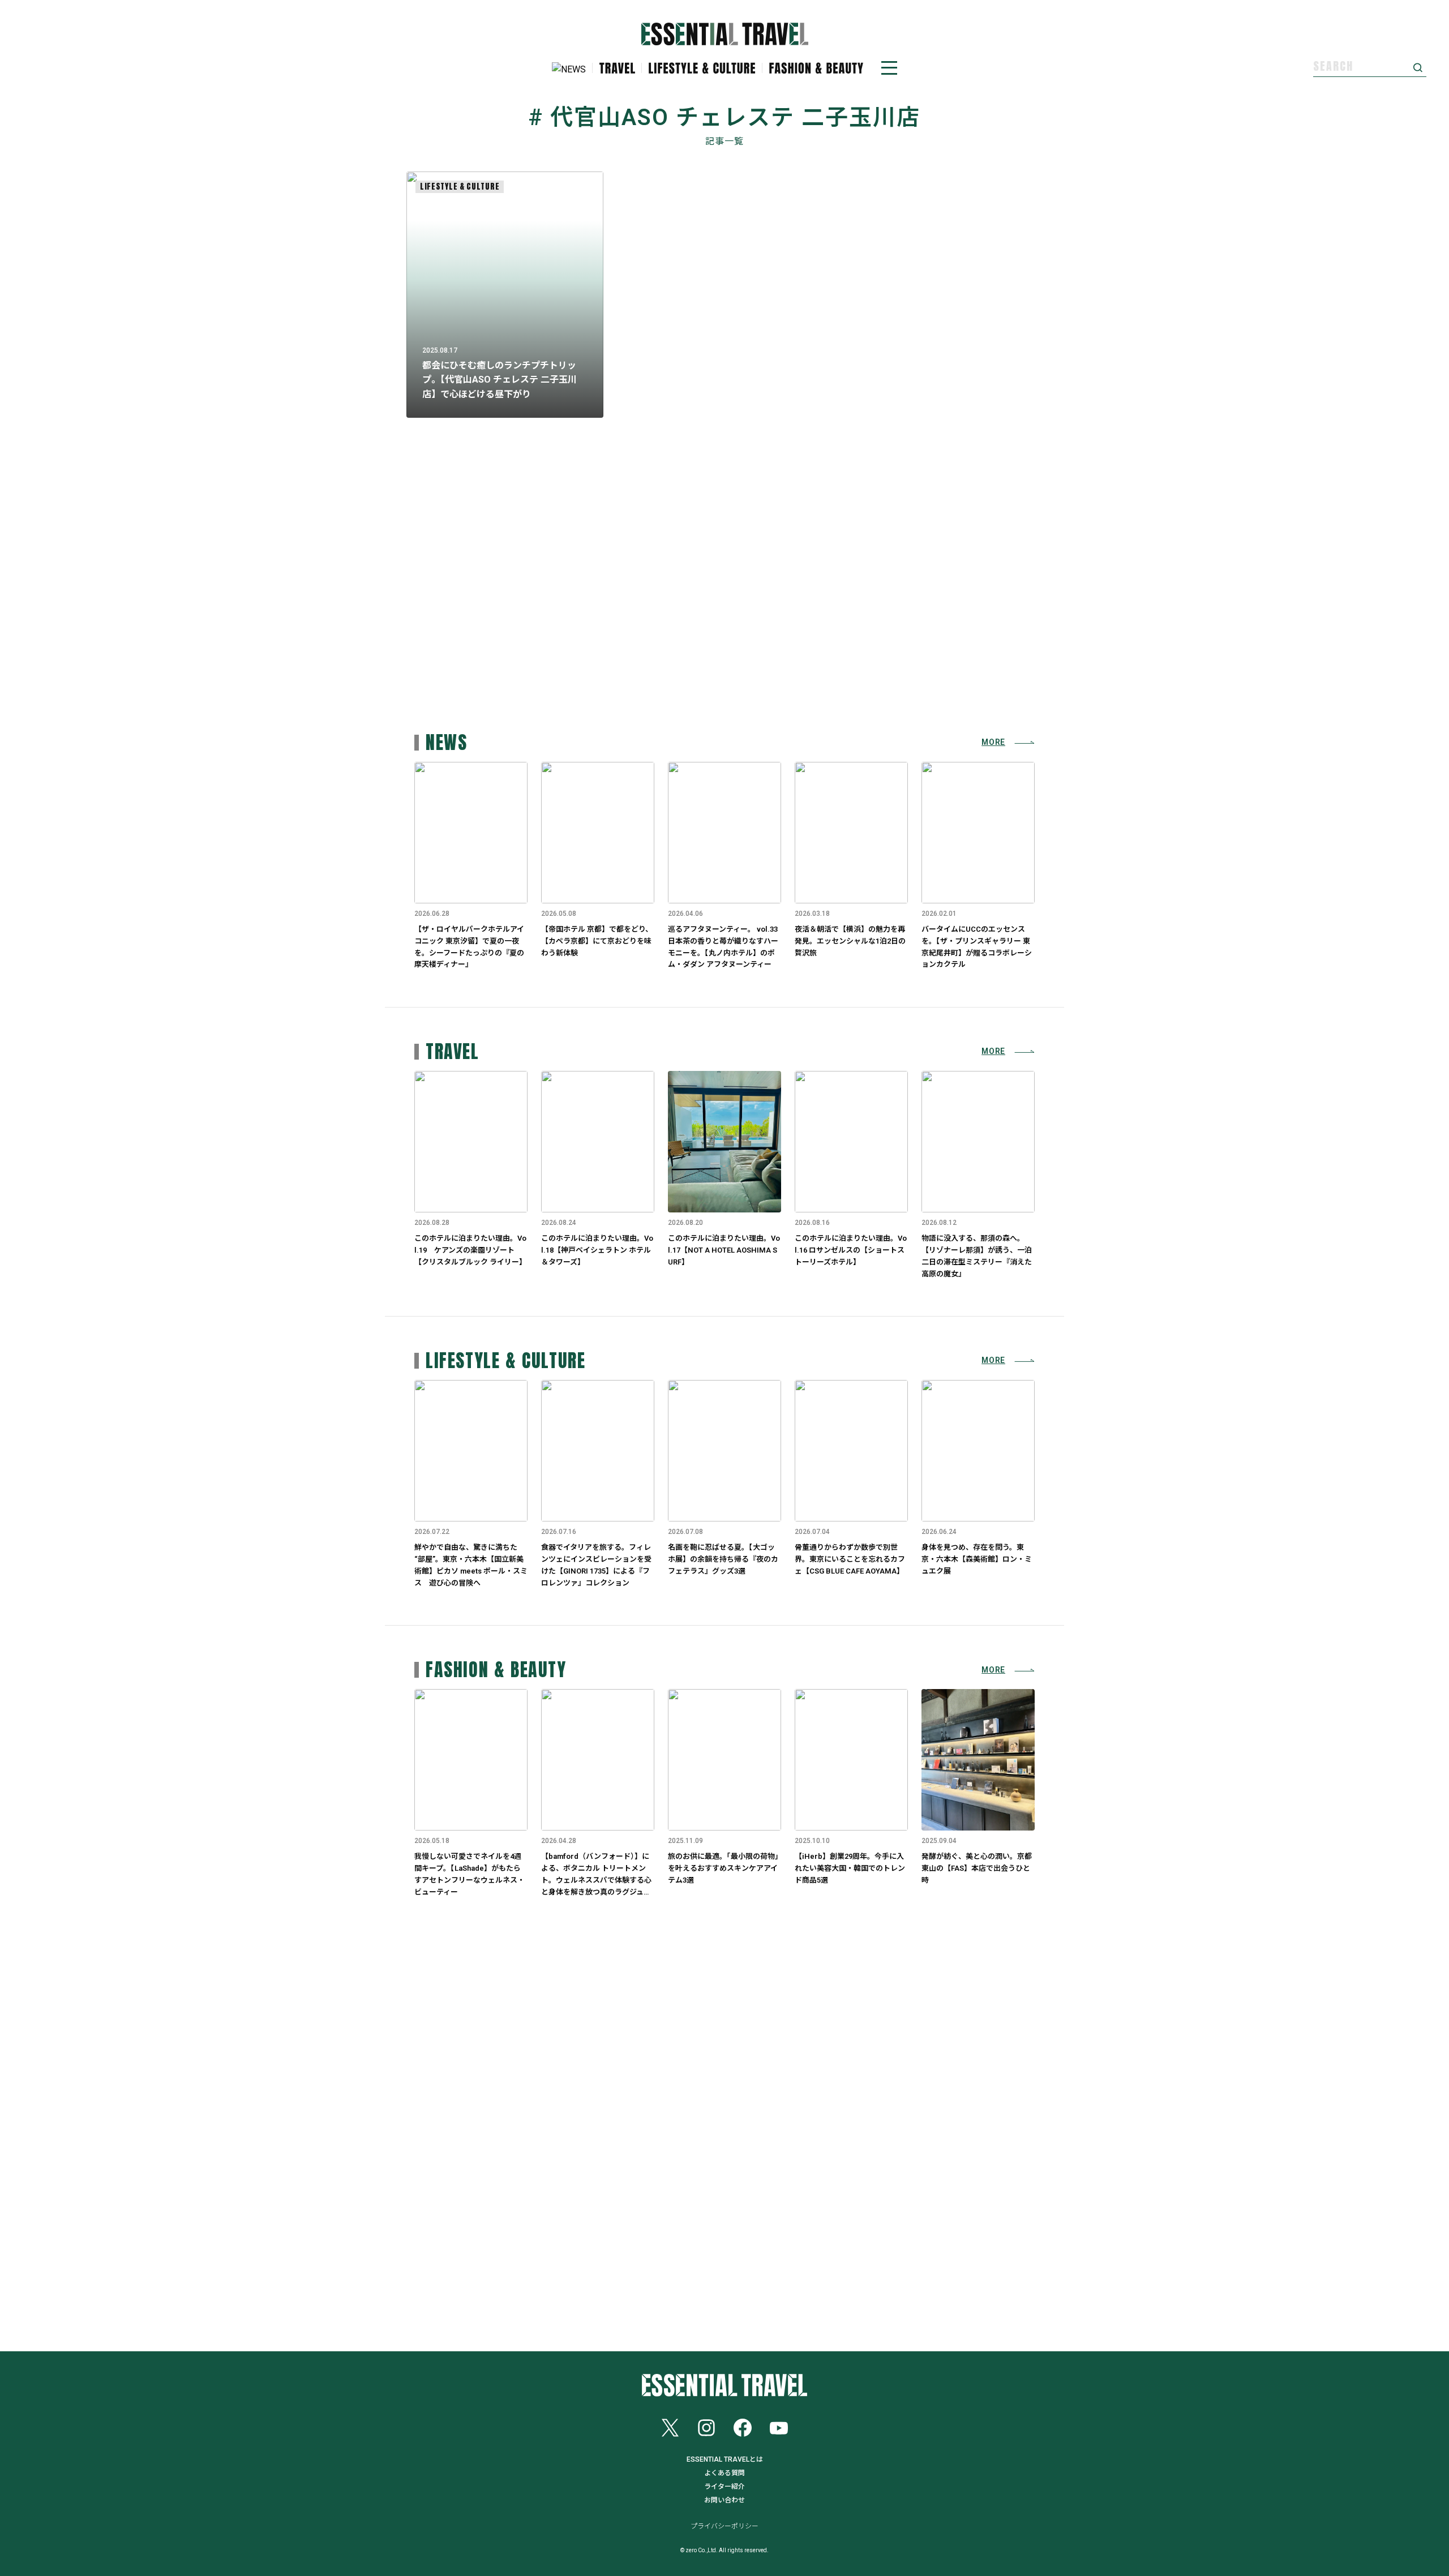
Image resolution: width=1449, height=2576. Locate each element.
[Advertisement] (724, 610)
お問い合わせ (724, 2500)
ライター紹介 (724, 2487)
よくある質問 (724, 2473)
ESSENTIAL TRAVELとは (725, 2459)
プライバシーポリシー (724, 2526)
